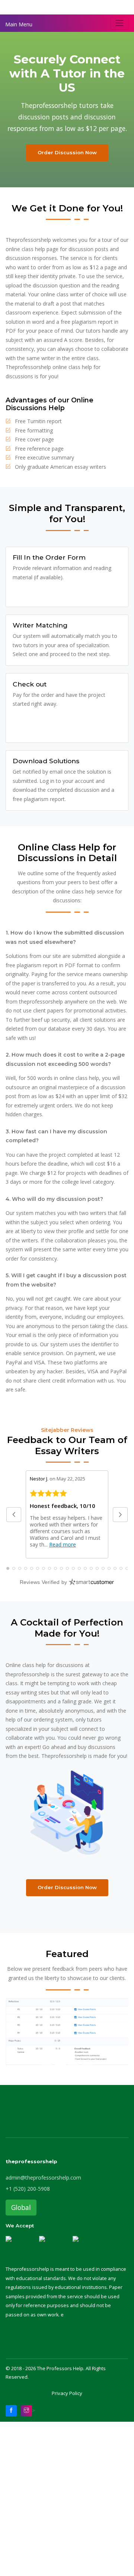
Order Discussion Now (67, 152)
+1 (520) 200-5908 (28, 2189)
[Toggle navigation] (120, 23)
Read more (63, 1544)
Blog (73, 7)
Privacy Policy (67, 2393)
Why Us (15, 7)
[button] (14, 1515)
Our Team (46, 7)
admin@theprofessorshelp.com (43, 2178)
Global (21, 2207)
